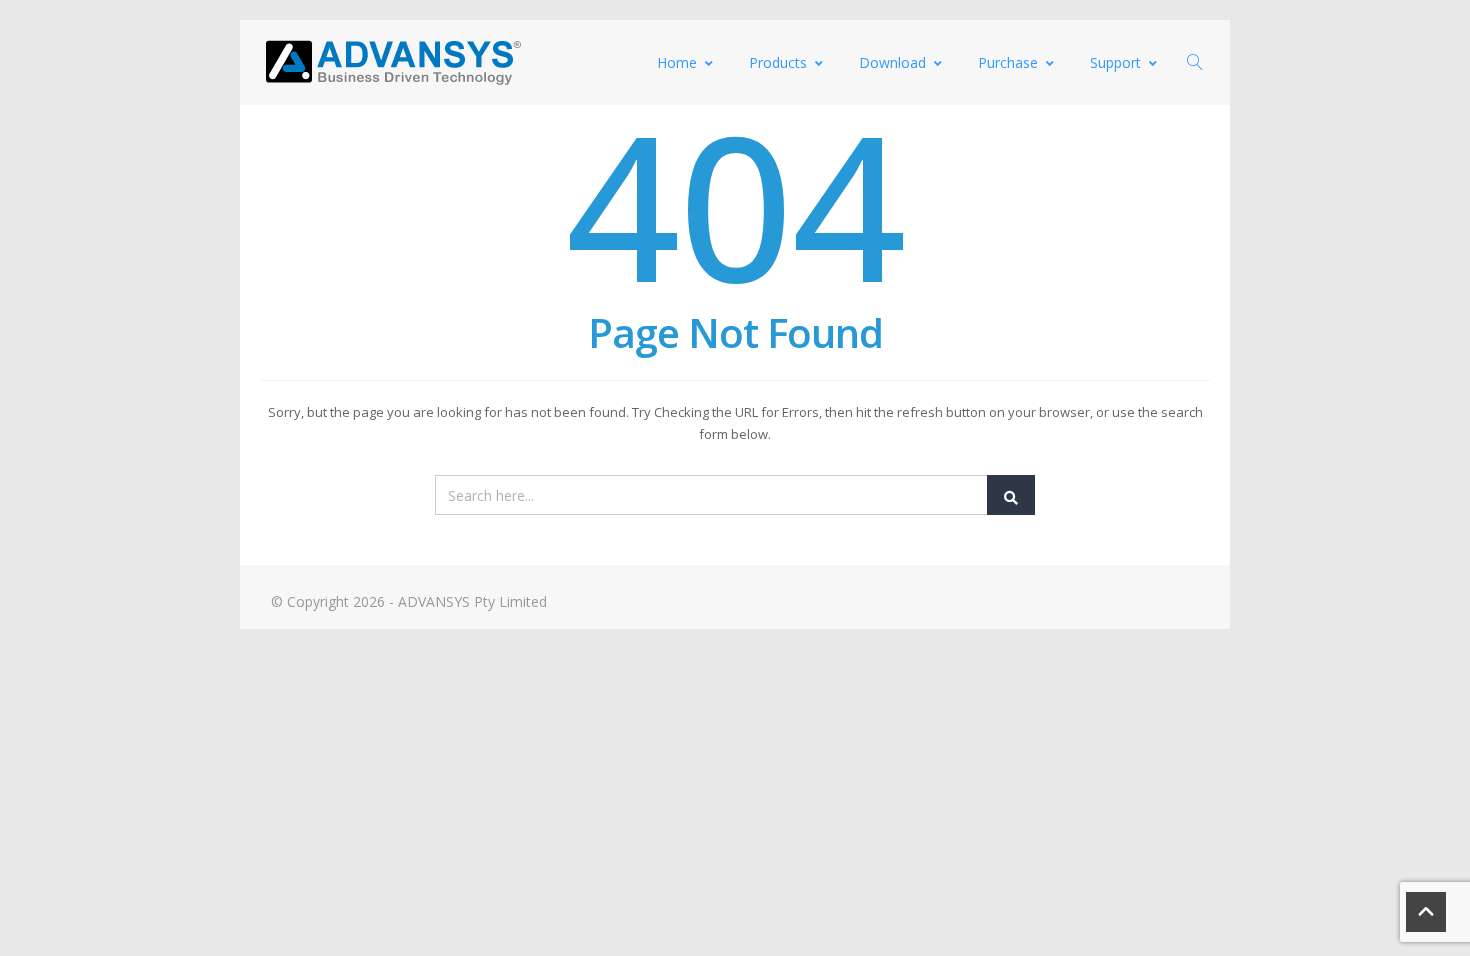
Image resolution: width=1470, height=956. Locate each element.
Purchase (1008, 62)
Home (677, 62)
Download (892, 62)
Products (778, 62)
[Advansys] (393, 62)
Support (1115, 62)
